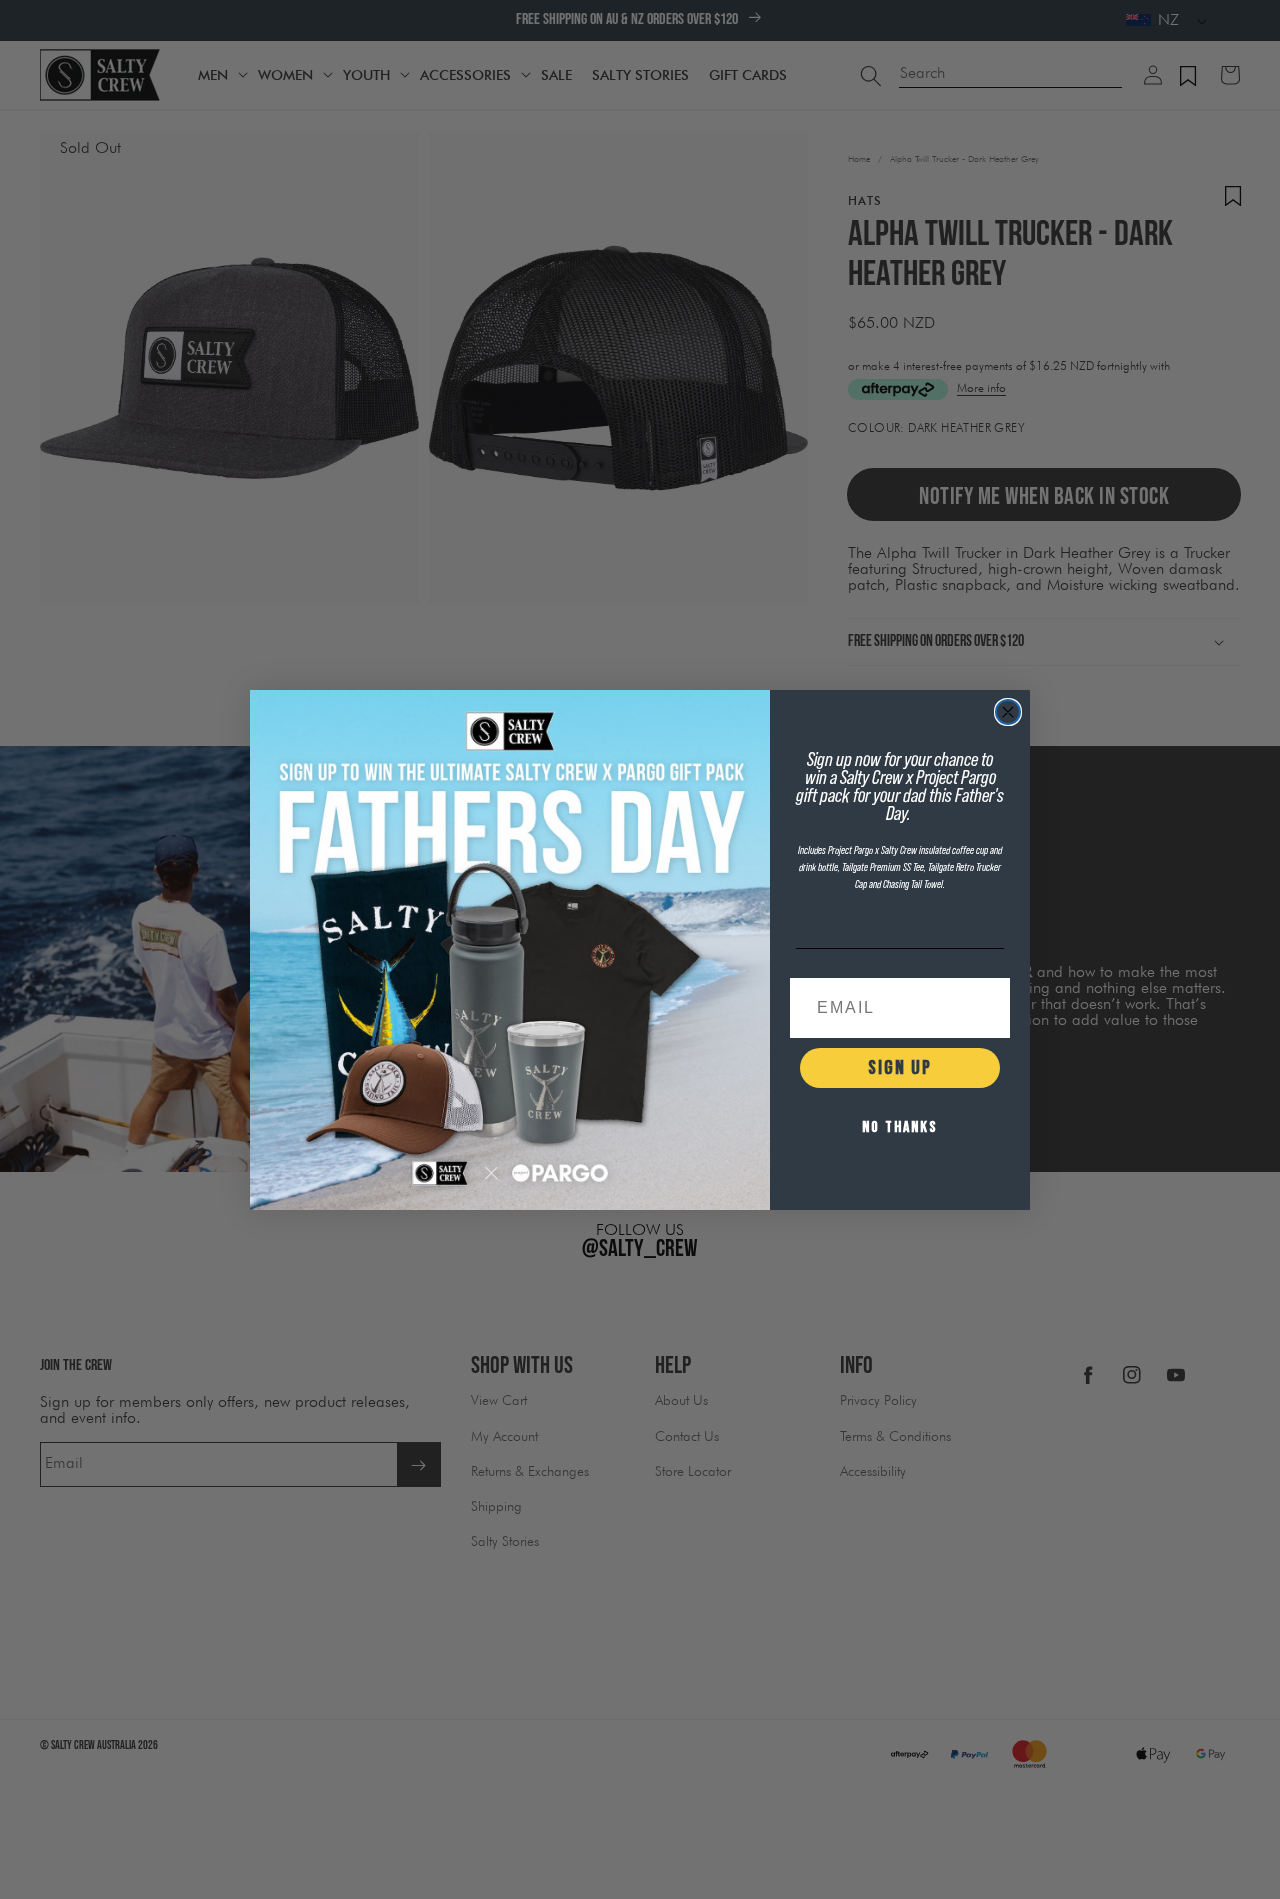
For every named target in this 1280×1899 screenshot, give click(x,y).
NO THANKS (900, 1127)
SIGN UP (900, 1068)
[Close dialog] (1008, 712)
